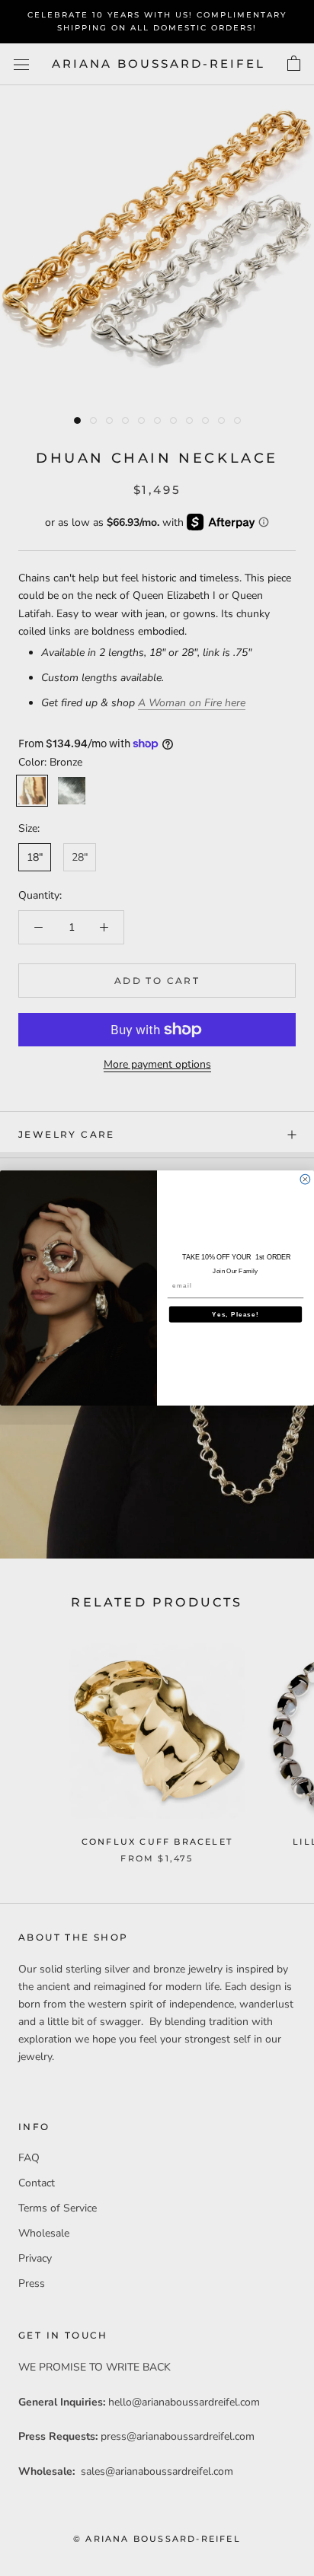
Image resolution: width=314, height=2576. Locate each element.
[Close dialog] (305, 1179)
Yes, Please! (235, 1314)
